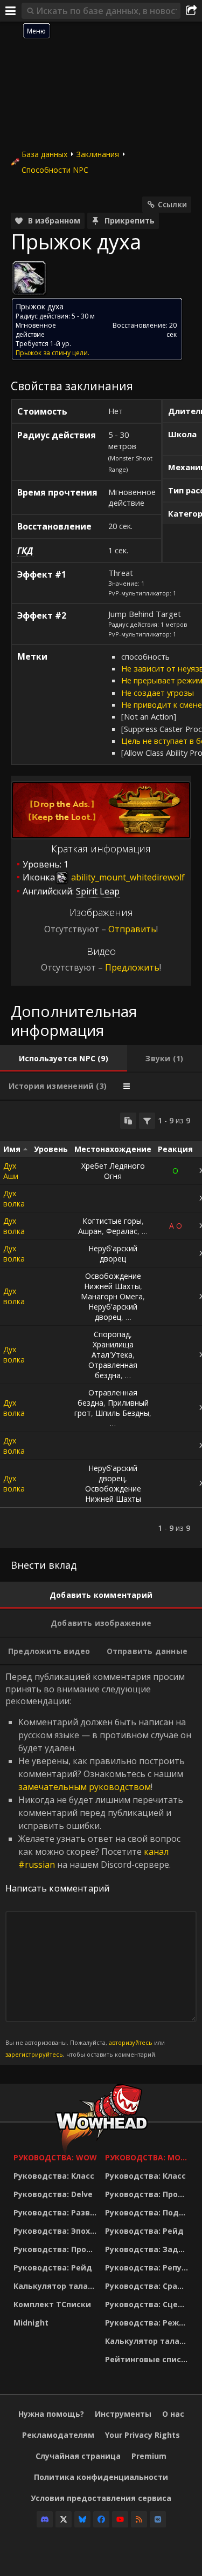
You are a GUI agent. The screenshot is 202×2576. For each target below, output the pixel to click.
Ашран (90, 1231)
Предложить (132, 967)
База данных (44, 154)
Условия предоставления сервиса (101, 2498)
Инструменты (123, 2414)
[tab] (64, 1059)
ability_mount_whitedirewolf (127, 877)
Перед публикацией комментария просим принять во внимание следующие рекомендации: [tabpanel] (98, 1865)
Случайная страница (78, 2456)
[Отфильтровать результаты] (147, 1121)
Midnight (31, 2323)
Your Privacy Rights (142, 2435)
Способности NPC (55, 170)
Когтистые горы (112, 1221)
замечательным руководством (85, 1787)
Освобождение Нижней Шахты (113, 1281)
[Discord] (45, 2519)
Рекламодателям (58, 2435)
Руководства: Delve (53, 2194)
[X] (64, 2519)
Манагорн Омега (112, 1296)
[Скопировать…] (128, 1121)
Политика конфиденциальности (101, 2477)
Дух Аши (11, 1171)
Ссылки (172, 204)
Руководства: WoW (55, 2157)
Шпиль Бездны (122, 1413)
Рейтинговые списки (148, 2359)
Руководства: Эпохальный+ (57, 2231)
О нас (173, 2414)
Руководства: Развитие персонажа (57, 2212)
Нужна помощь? (51, 2414)
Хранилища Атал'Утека (113, 1350)
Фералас (122, 1231)
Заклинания (98, 154)
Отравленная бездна (113, 1370)
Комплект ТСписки (52, 2304)
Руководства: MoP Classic (148, 2157)
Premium (149, 2456)
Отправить (132, 929)
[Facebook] (101, 2519)
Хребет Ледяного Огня (113, 1171)
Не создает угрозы (158, 693)
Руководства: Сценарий (148, 2304)
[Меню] (11, 11)
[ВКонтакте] (158, 2519)
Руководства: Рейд (53, 2267)
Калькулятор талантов (57, 2286)
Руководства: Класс (54, 2176)
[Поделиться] (191, 11)
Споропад (112, 1334)
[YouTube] (120, 2519)
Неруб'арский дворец (113, 1253)
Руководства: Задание (148, 2249)
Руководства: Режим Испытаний (148, 2323)
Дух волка (14, 1198)
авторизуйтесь (131, 2042)
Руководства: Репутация (148, 2267)
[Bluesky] (82, 2519)
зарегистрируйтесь (34, 2054)
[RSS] (139, 2519)
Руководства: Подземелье (148, 2212)
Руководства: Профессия (57, 2249)
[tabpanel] (101, 1324)
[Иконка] (29, 278)
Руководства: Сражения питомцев (148, 2286)
